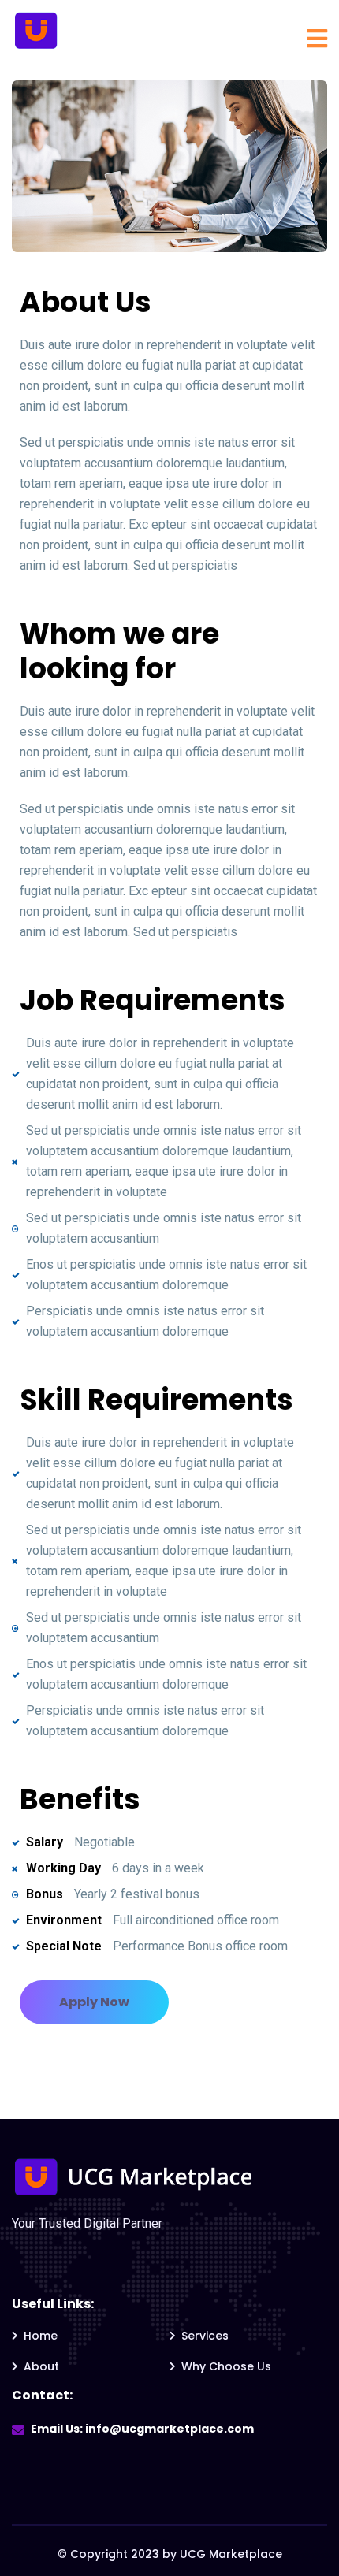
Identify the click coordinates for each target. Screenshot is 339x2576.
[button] (94, 2002)
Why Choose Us (226, 2366)
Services (205, 2336)
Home (41, 2336)
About (41, 2366)
